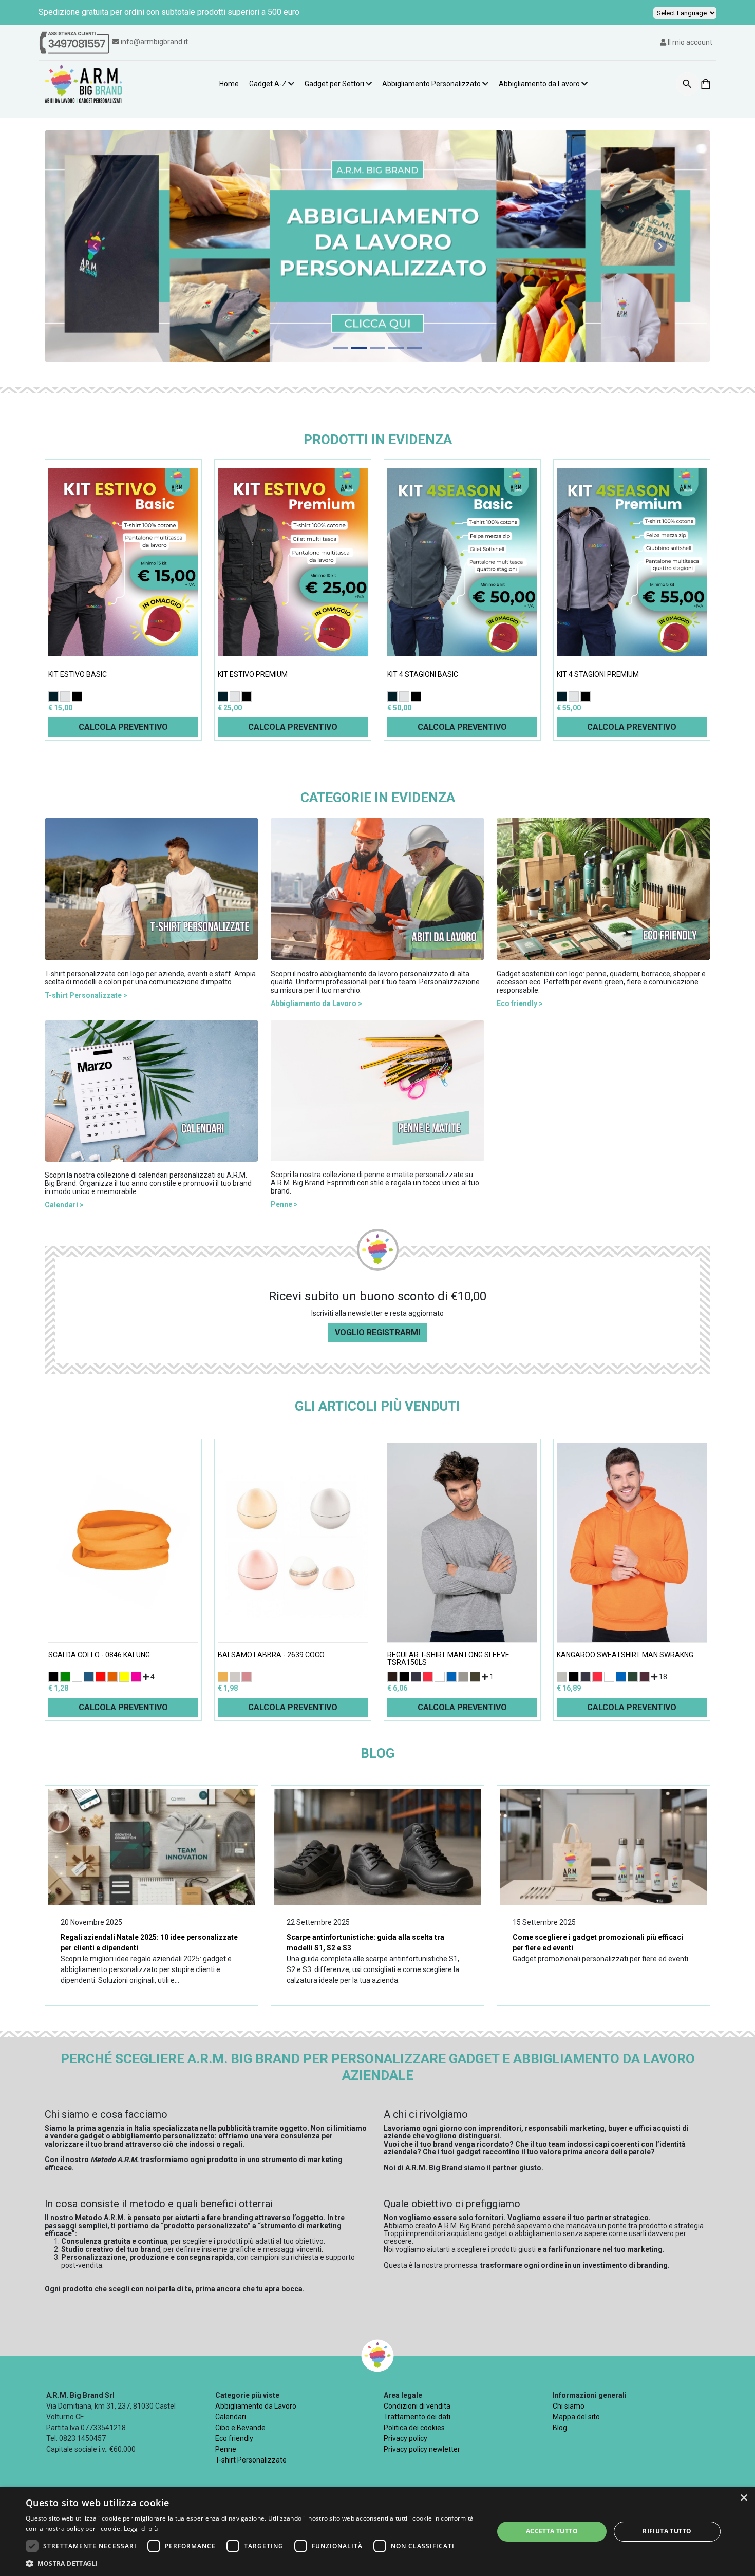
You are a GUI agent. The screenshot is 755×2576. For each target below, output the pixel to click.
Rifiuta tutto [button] (667, 2531)
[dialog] (377, 2532)
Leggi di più (141, 2528)
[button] (253, 2563)
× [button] (743, 2498)
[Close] (508, 1052)
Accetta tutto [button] (552, 2531)
